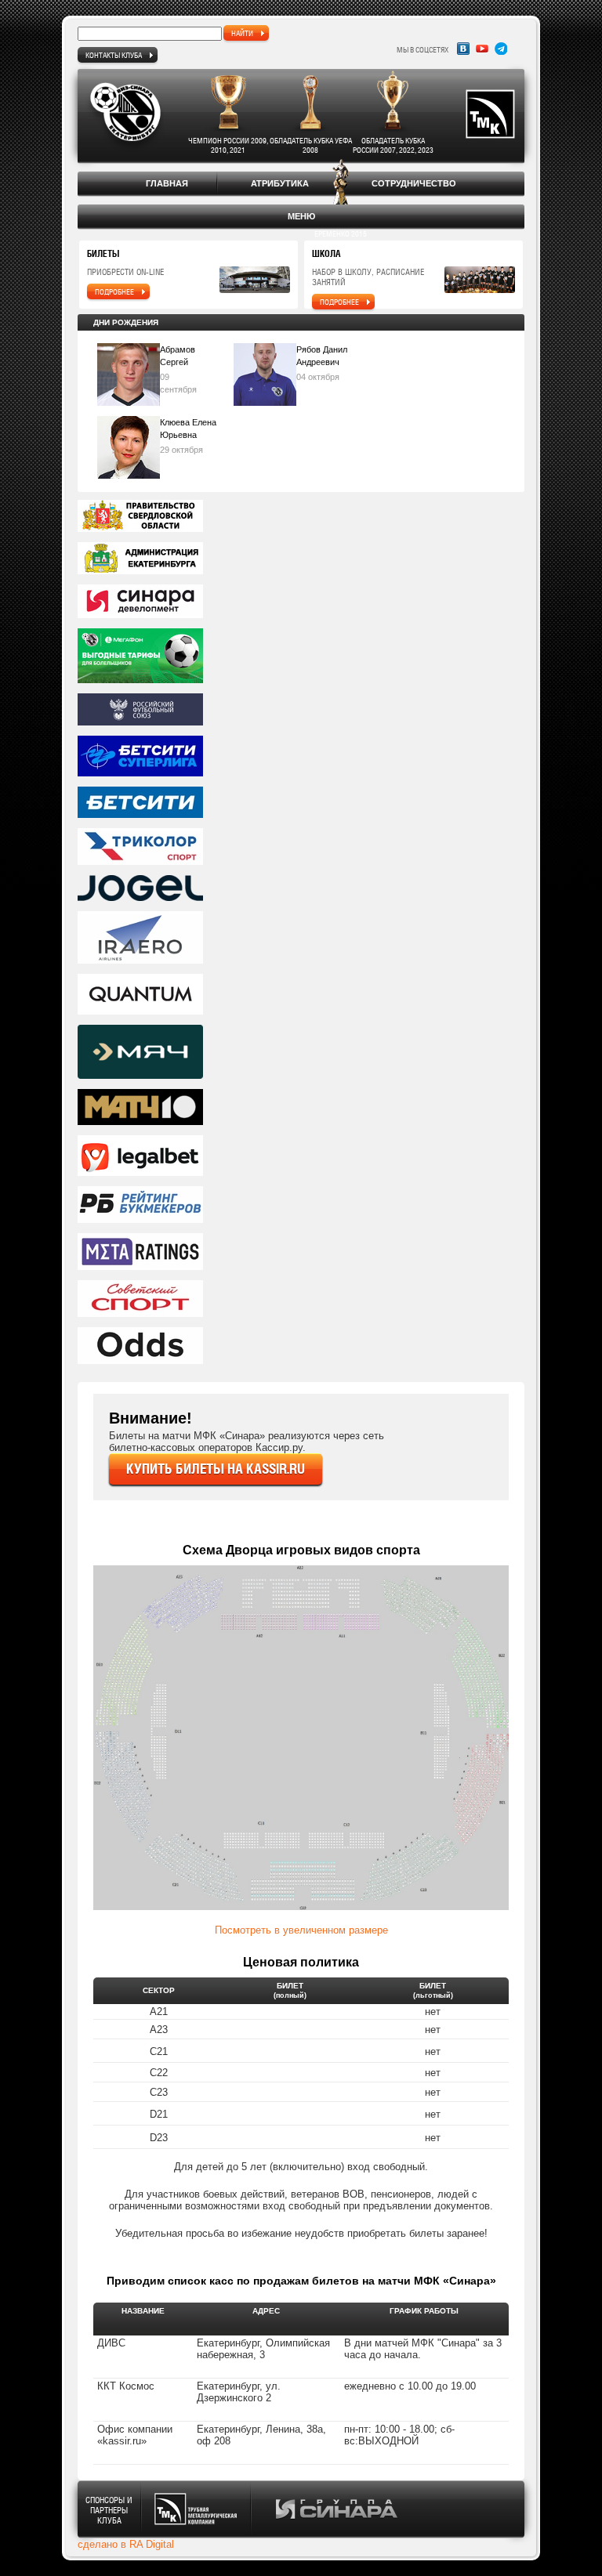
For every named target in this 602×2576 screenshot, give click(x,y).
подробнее (114, 291)
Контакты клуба (114, 55)
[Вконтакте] (463, 49)
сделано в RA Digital (126, 2544)
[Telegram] (501, 49)
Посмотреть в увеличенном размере (301, 1930)
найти (242, 33)
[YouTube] (482, 49)
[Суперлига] (301, 757)
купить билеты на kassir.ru (216, 1469)
